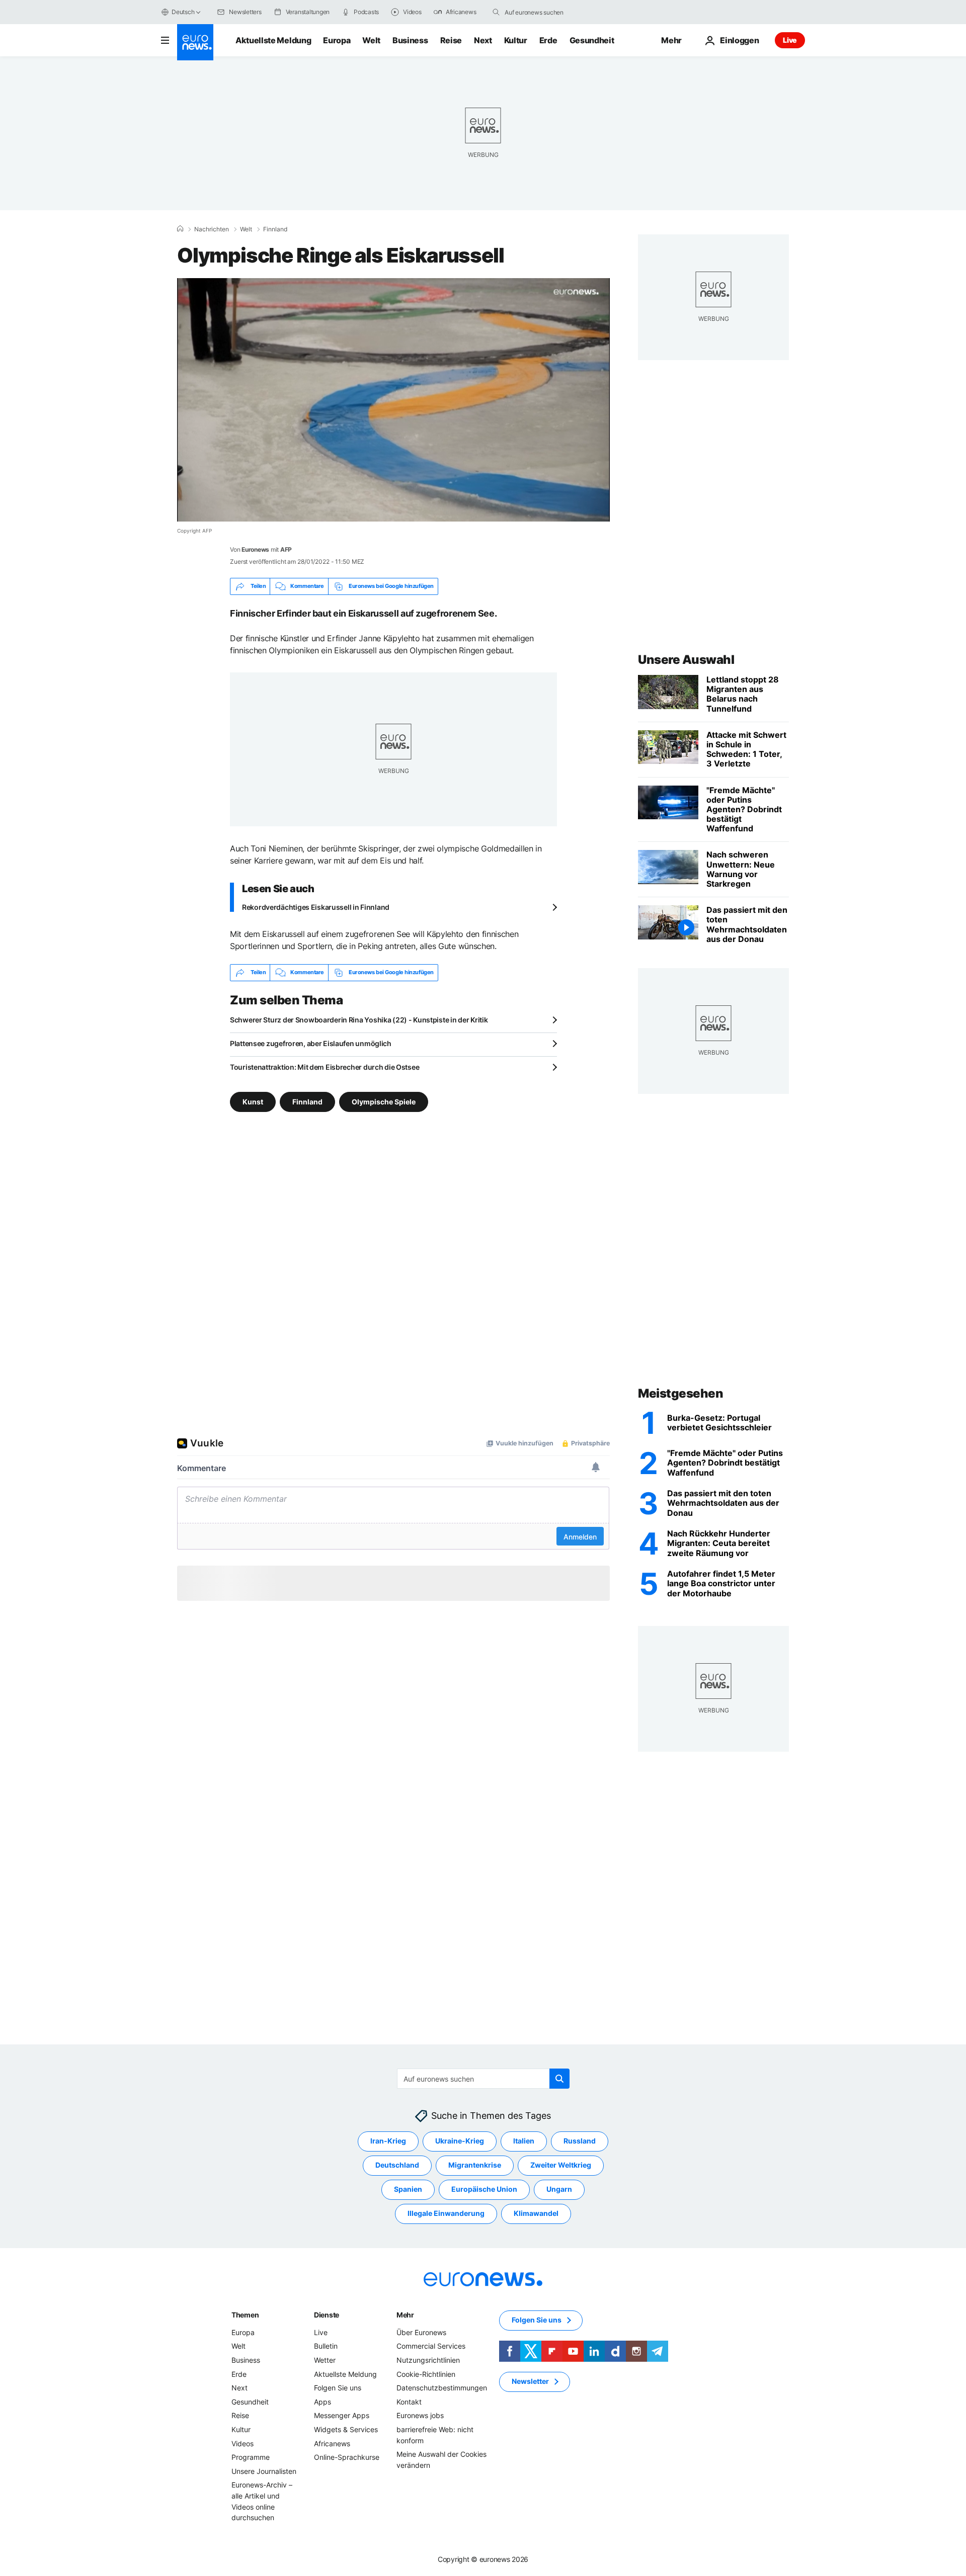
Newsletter (530, 2381)
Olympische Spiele (384, 1101)
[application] (393, 400)
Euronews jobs (420, 2415)
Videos (243, 2443)
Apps (323, 2402)
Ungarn (559, 2189)
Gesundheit (592, 40)
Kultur (516, 40)
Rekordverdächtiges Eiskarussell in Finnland (316, 907)
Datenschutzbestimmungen (442, 2388)
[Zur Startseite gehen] (195, 42)
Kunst (253, 1101)
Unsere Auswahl (686, 660)
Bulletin (326, 2346)
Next (483, 40)
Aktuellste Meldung (273, 40)
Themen (245, 2315)
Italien (524, 2141)
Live (790, 40)
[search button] (496, 12)
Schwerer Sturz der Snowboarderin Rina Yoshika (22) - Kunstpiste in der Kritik (359, 1020)
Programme (251, 2457)
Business (410, 40)
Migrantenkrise (475, 2165)
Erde (548, 40)
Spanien (408, 2189)
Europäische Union (484, 2189)
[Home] (180, 229)
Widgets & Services (346, 2429)
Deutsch (183, 12)
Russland (580, 2141)
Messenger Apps (342, 2415)
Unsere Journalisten (264, 2471)
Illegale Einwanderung (446, 2213)
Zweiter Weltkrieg (561, 2165)
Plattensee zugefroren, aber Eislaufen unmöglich (311, 1043)
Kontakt (409, 2402)
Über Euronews (421, 2332)
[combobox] (547, 12)
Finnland (275, 229)
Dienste (327, 2315)
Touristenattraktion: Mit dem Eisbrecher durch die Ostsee (325, 1067)
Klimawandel (536, 2213)
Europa (337, 40)
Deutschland (397, 2165)
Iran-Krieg (388, 2141)
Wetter (325, 2360)
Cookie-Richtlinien (426, 2374)
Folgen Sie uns (338, 2388)
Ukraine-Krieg (460, 2141)
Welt (371, 40)
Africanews (332, 2443)
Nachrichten (212, 229)
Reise (451, 40)
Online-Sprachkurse (347, 2457)
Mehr (405, 2315)
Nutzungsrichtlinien (428, 2360)
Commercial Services (431, 2346)
